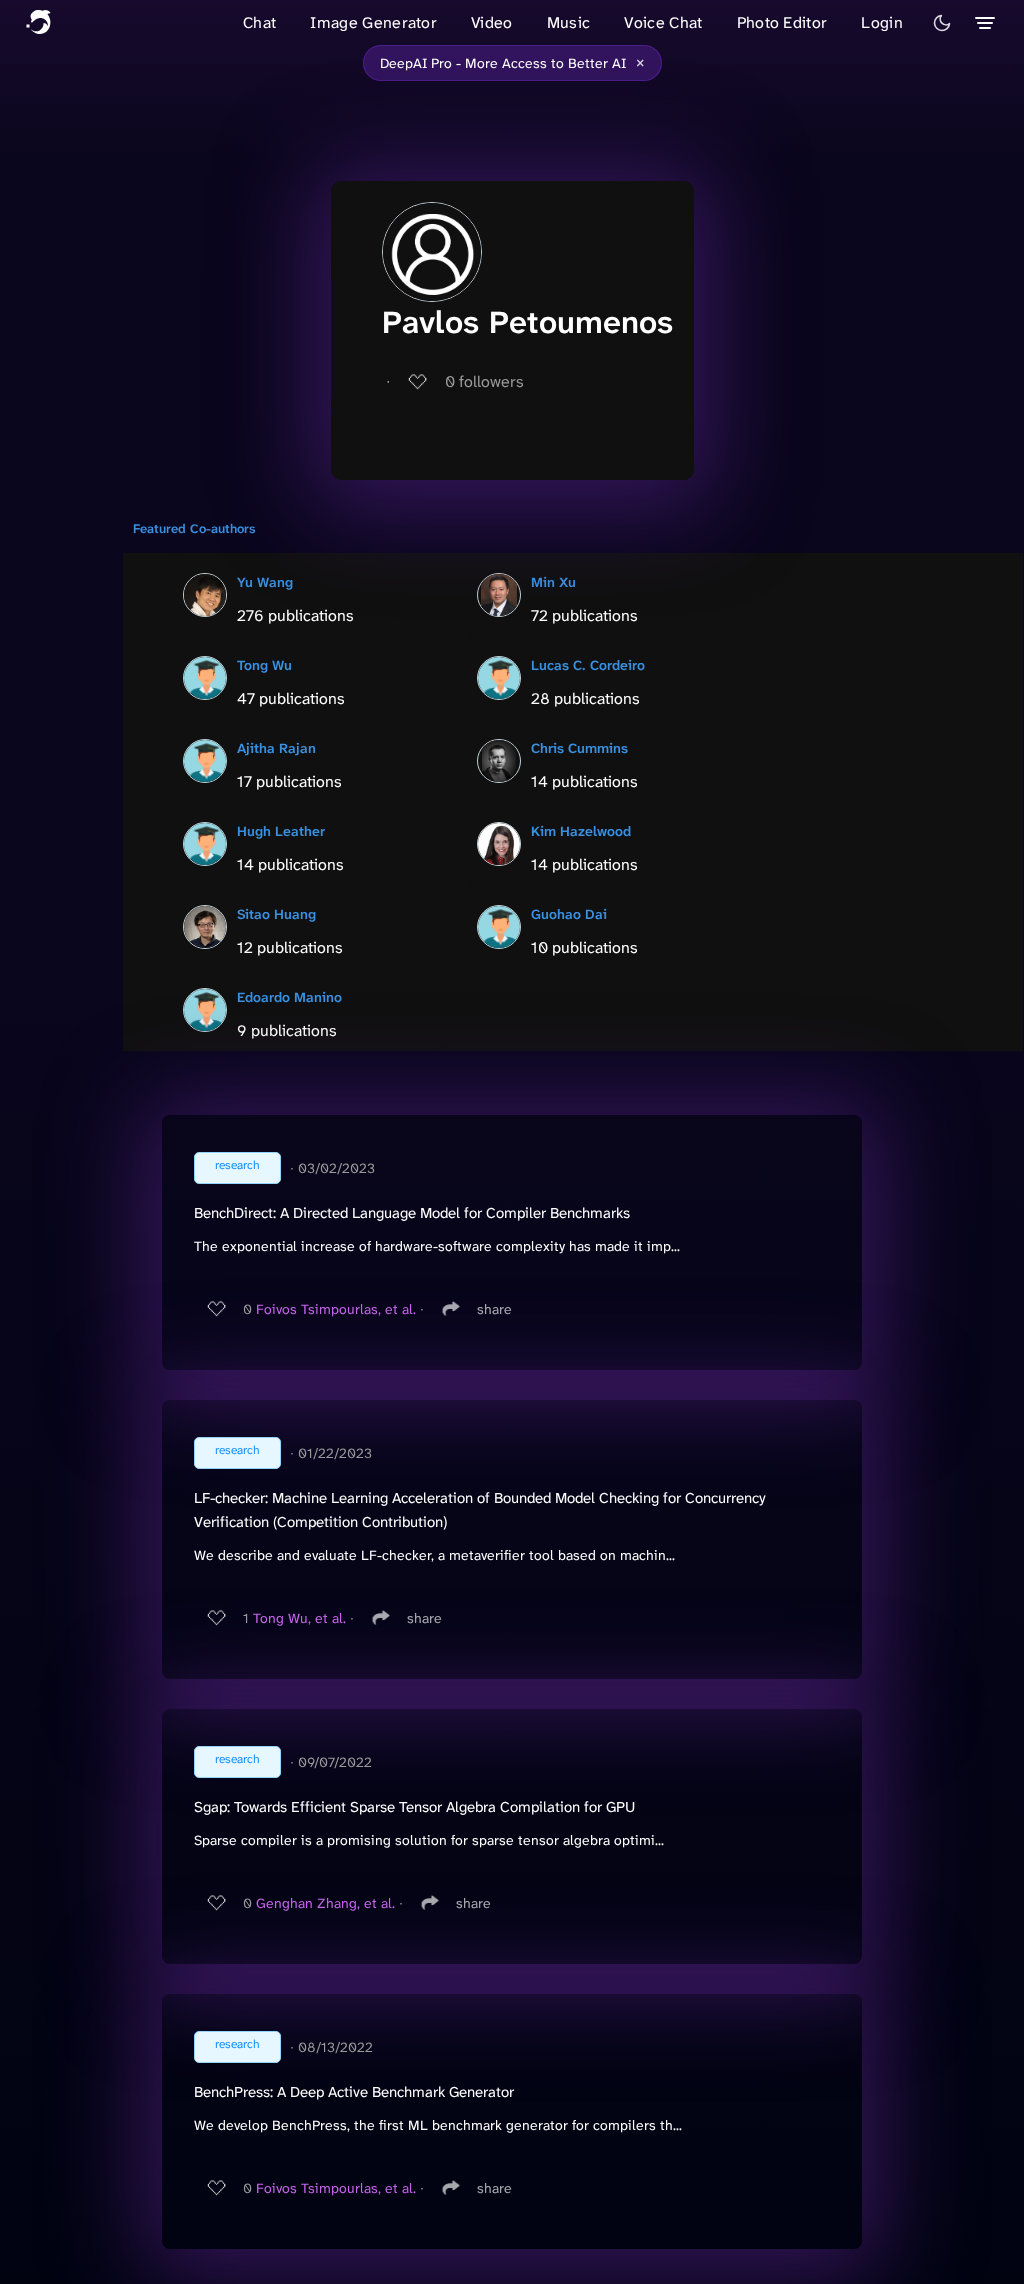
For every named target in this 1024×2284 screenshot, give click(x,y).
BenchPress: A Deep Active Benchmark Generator (354, 2092)
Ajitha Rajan (276, 748)
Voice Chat (663, 22)
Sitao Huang (276, 914)
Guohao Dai (569, 914)
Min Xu (553, 582)
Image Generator (373, 22)
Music (569, 22)
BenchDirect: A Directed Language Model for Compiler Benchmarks (412, 1213)
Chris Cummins (579, 748)
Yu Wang (265, 582)
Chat (259, 22)
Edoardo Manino (289, 997)
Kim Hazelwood (581, 831)
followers (484, 381)
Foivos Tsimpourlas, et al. (336, 1309)
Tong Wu (264, 665)
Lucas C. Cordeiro (588, 665)
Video (492, 22)
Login (882, 22)
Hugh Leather (281, 831)
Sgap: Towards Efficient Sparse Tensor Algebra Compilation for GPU (414, 1807)
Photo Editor (782, 22)
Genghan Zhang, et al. (325, 1903)
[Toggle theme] (942, 23)
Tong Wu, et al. (299, 1618)
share (494, 1309)
